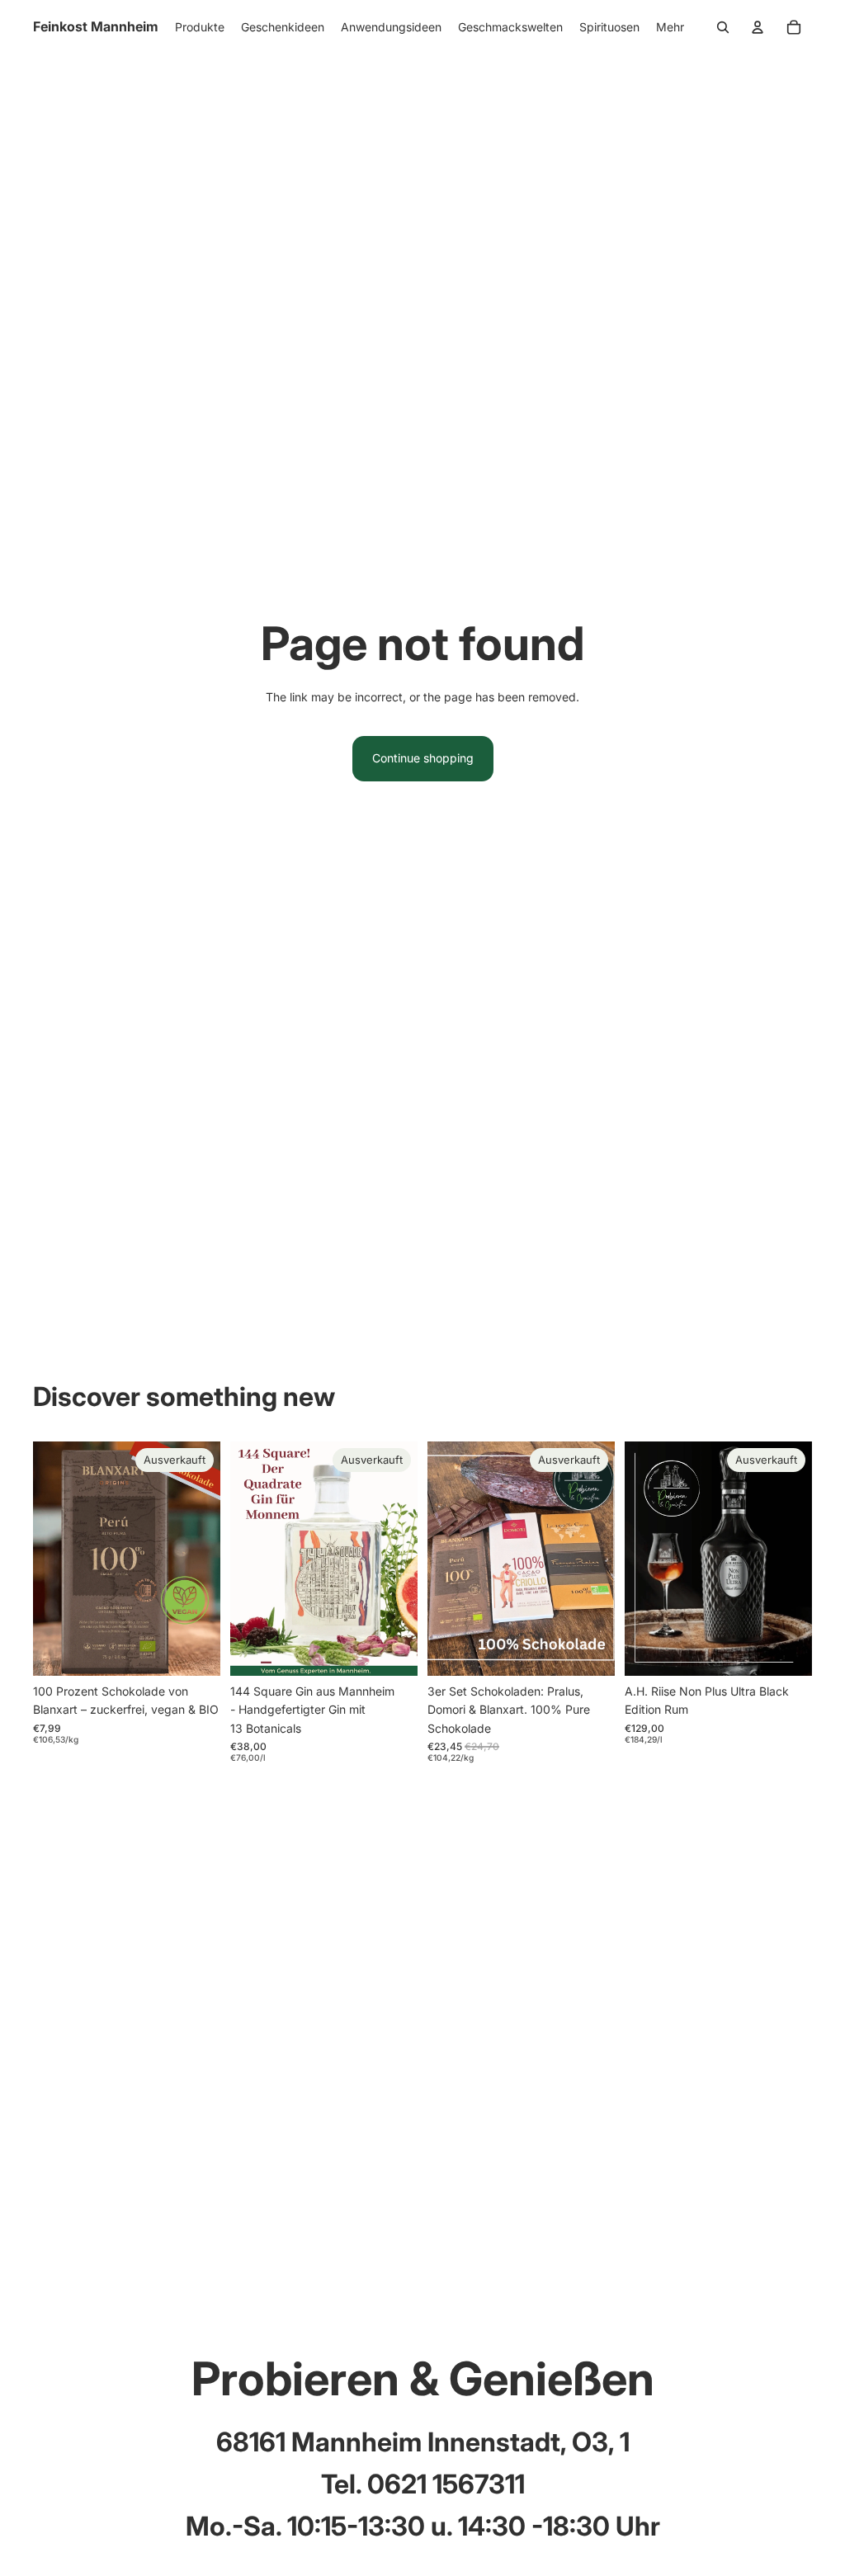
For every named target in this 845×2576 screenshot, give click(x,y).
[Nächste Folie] (208, 1558)
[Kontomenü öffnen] (758, 27)
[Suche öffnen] (723, 27)
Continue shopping (423, 758)
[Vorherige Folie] (46, 1558)
